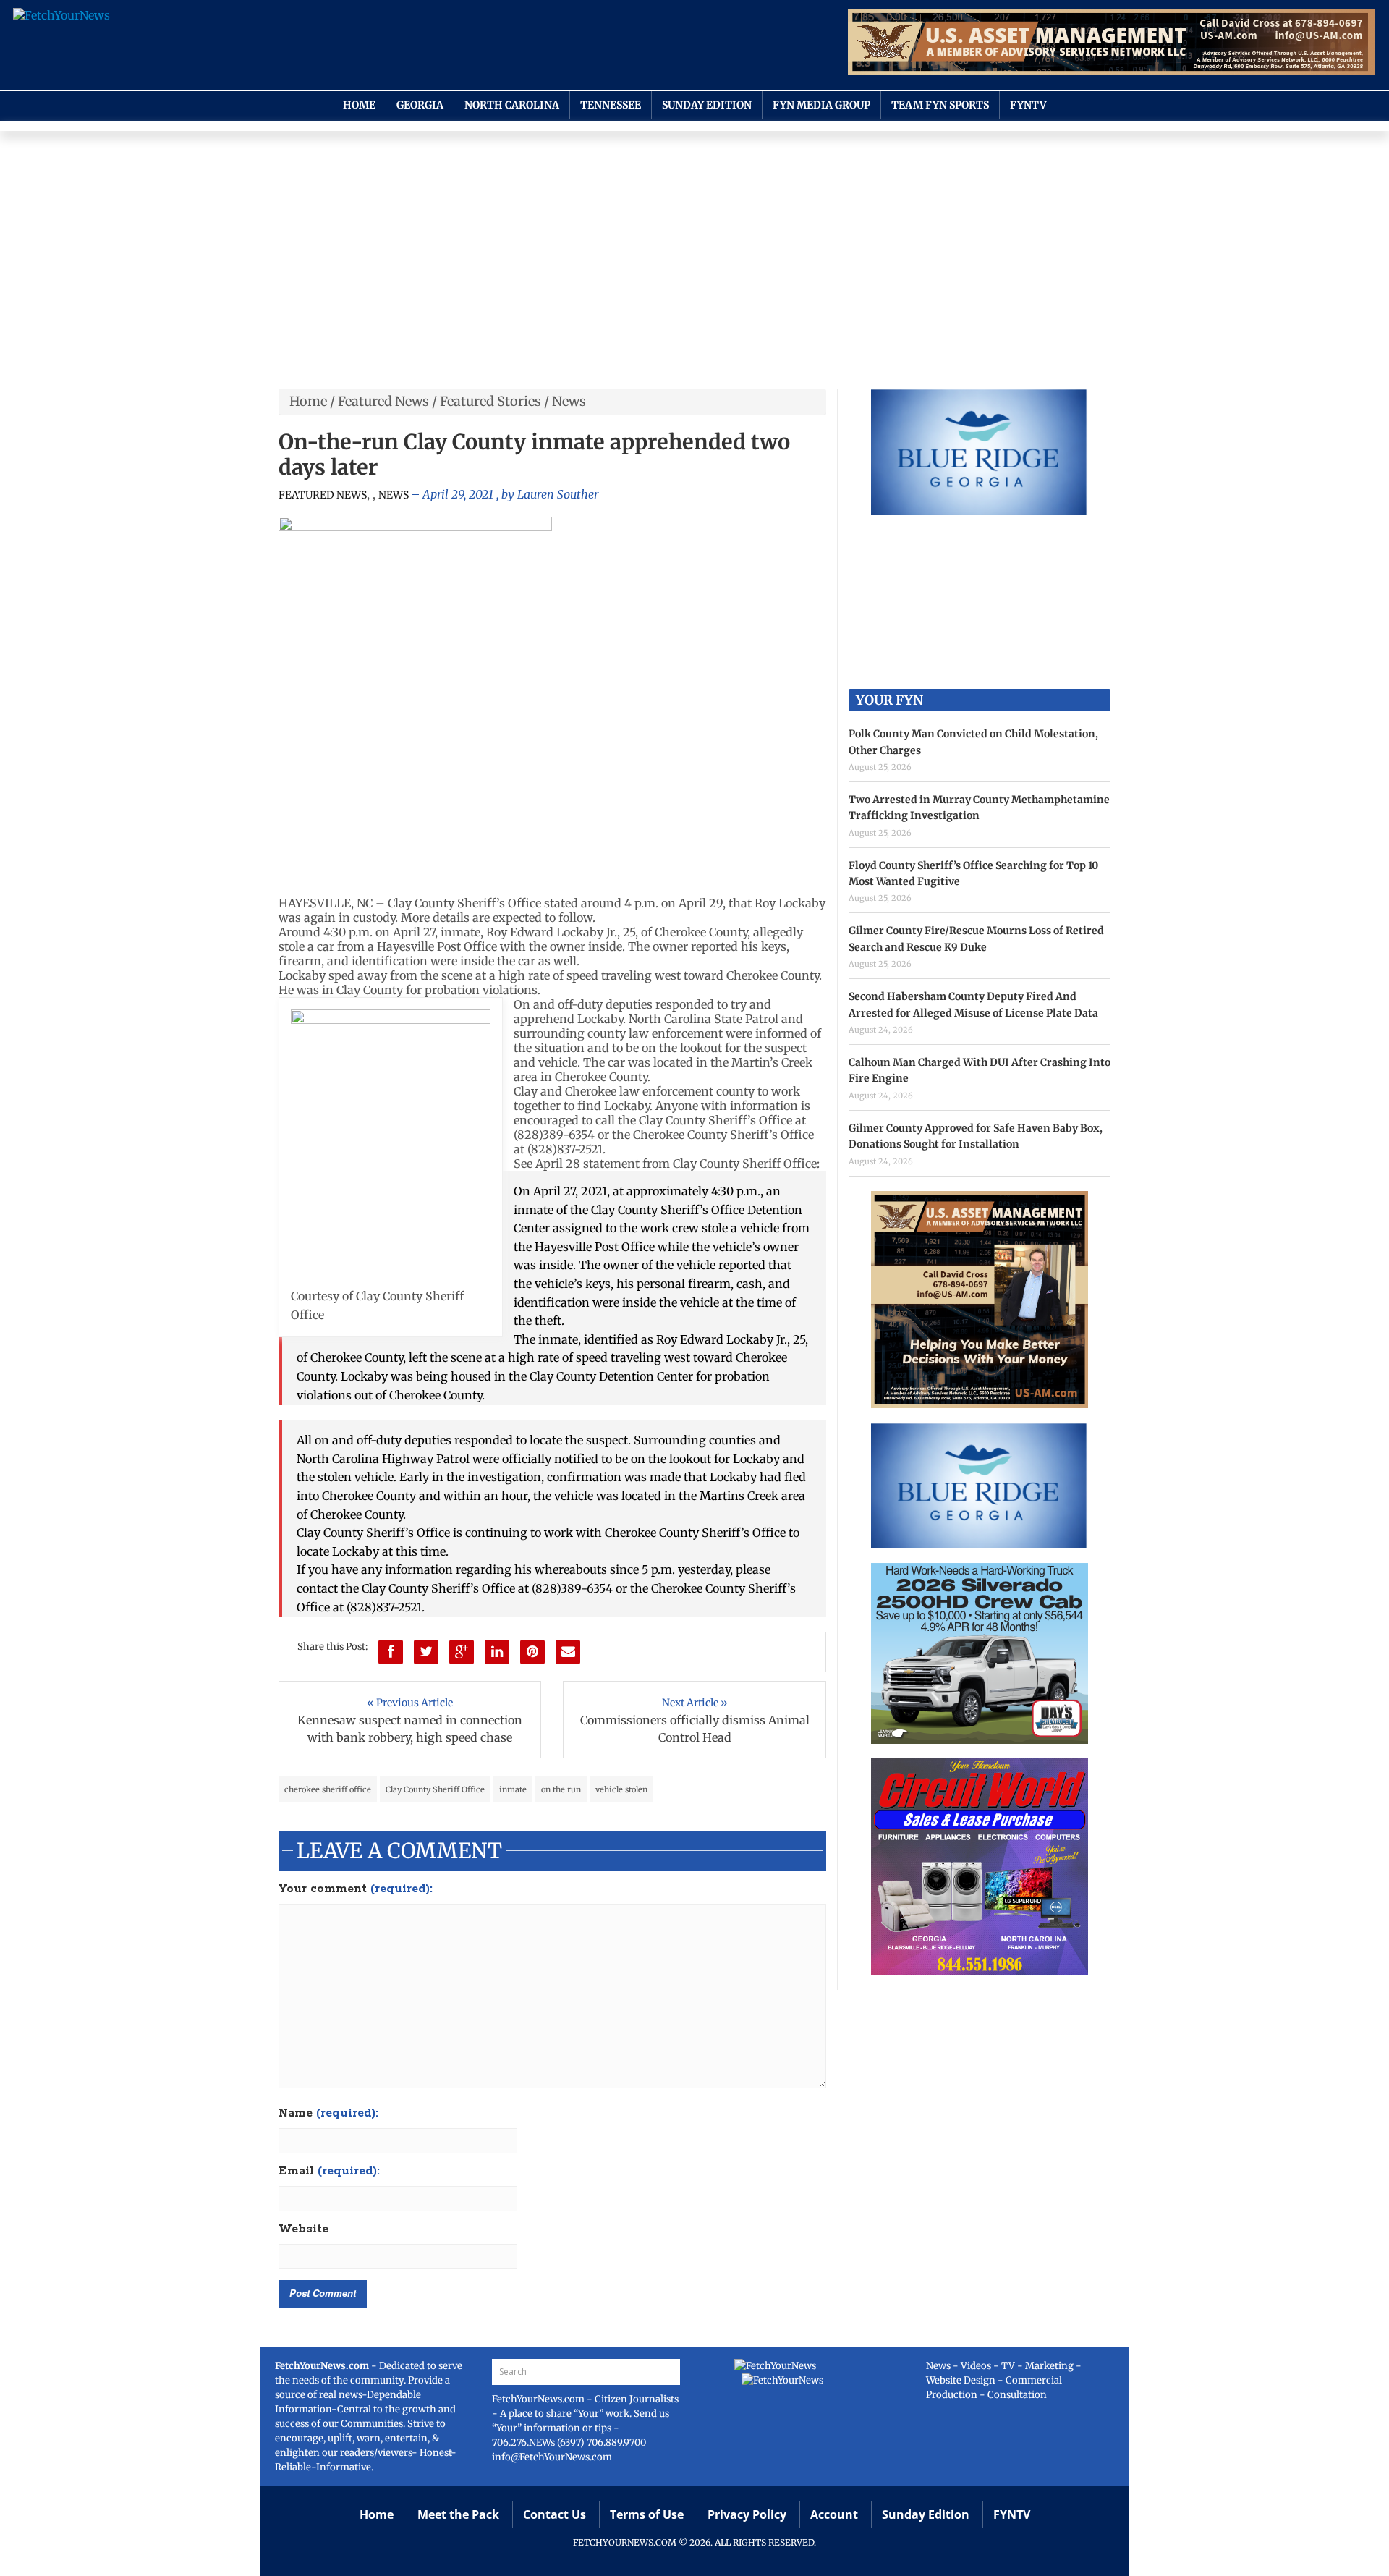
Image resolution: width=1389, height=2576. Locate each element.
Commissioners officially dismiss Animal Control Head (695, 1729)
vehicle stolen (621, 1789)
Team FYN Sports (940, 105)
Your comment (356, 1889)
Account (834, 2514)
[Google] (462, 1652)
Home (359, 105)
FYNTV (1028, 105)
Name (328, 2114)
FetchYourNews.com (539, 2399)
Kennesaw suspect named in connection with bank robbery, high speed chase (410, 1729)
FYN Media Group (821, 105)
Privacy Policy (747, 2514)
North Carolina (512, 105)
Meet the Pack (458, 2514)
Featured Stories (490, 401)
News (569, 401)
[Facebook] (391, 1652)
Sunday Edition (707, 105)
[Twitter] (426, 1652)
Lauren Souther (558, 494)
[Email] (568, 1652)
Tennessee (611, 105)
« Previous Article (410, 1703)
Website (303, 2229)
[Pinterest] (532, 1652)
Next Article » (695, 1703)
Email (329, 2172)
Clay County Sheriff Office (435, 1789)
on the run (561, 1789)
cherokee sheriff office (328, 1789)
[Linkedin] (497, 1652)
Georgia (420, 105)
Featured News (383, 401)
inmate (513, 1789)
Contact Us (555, 2514)
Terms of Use (647, 2514)
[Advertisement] (694, 254)
